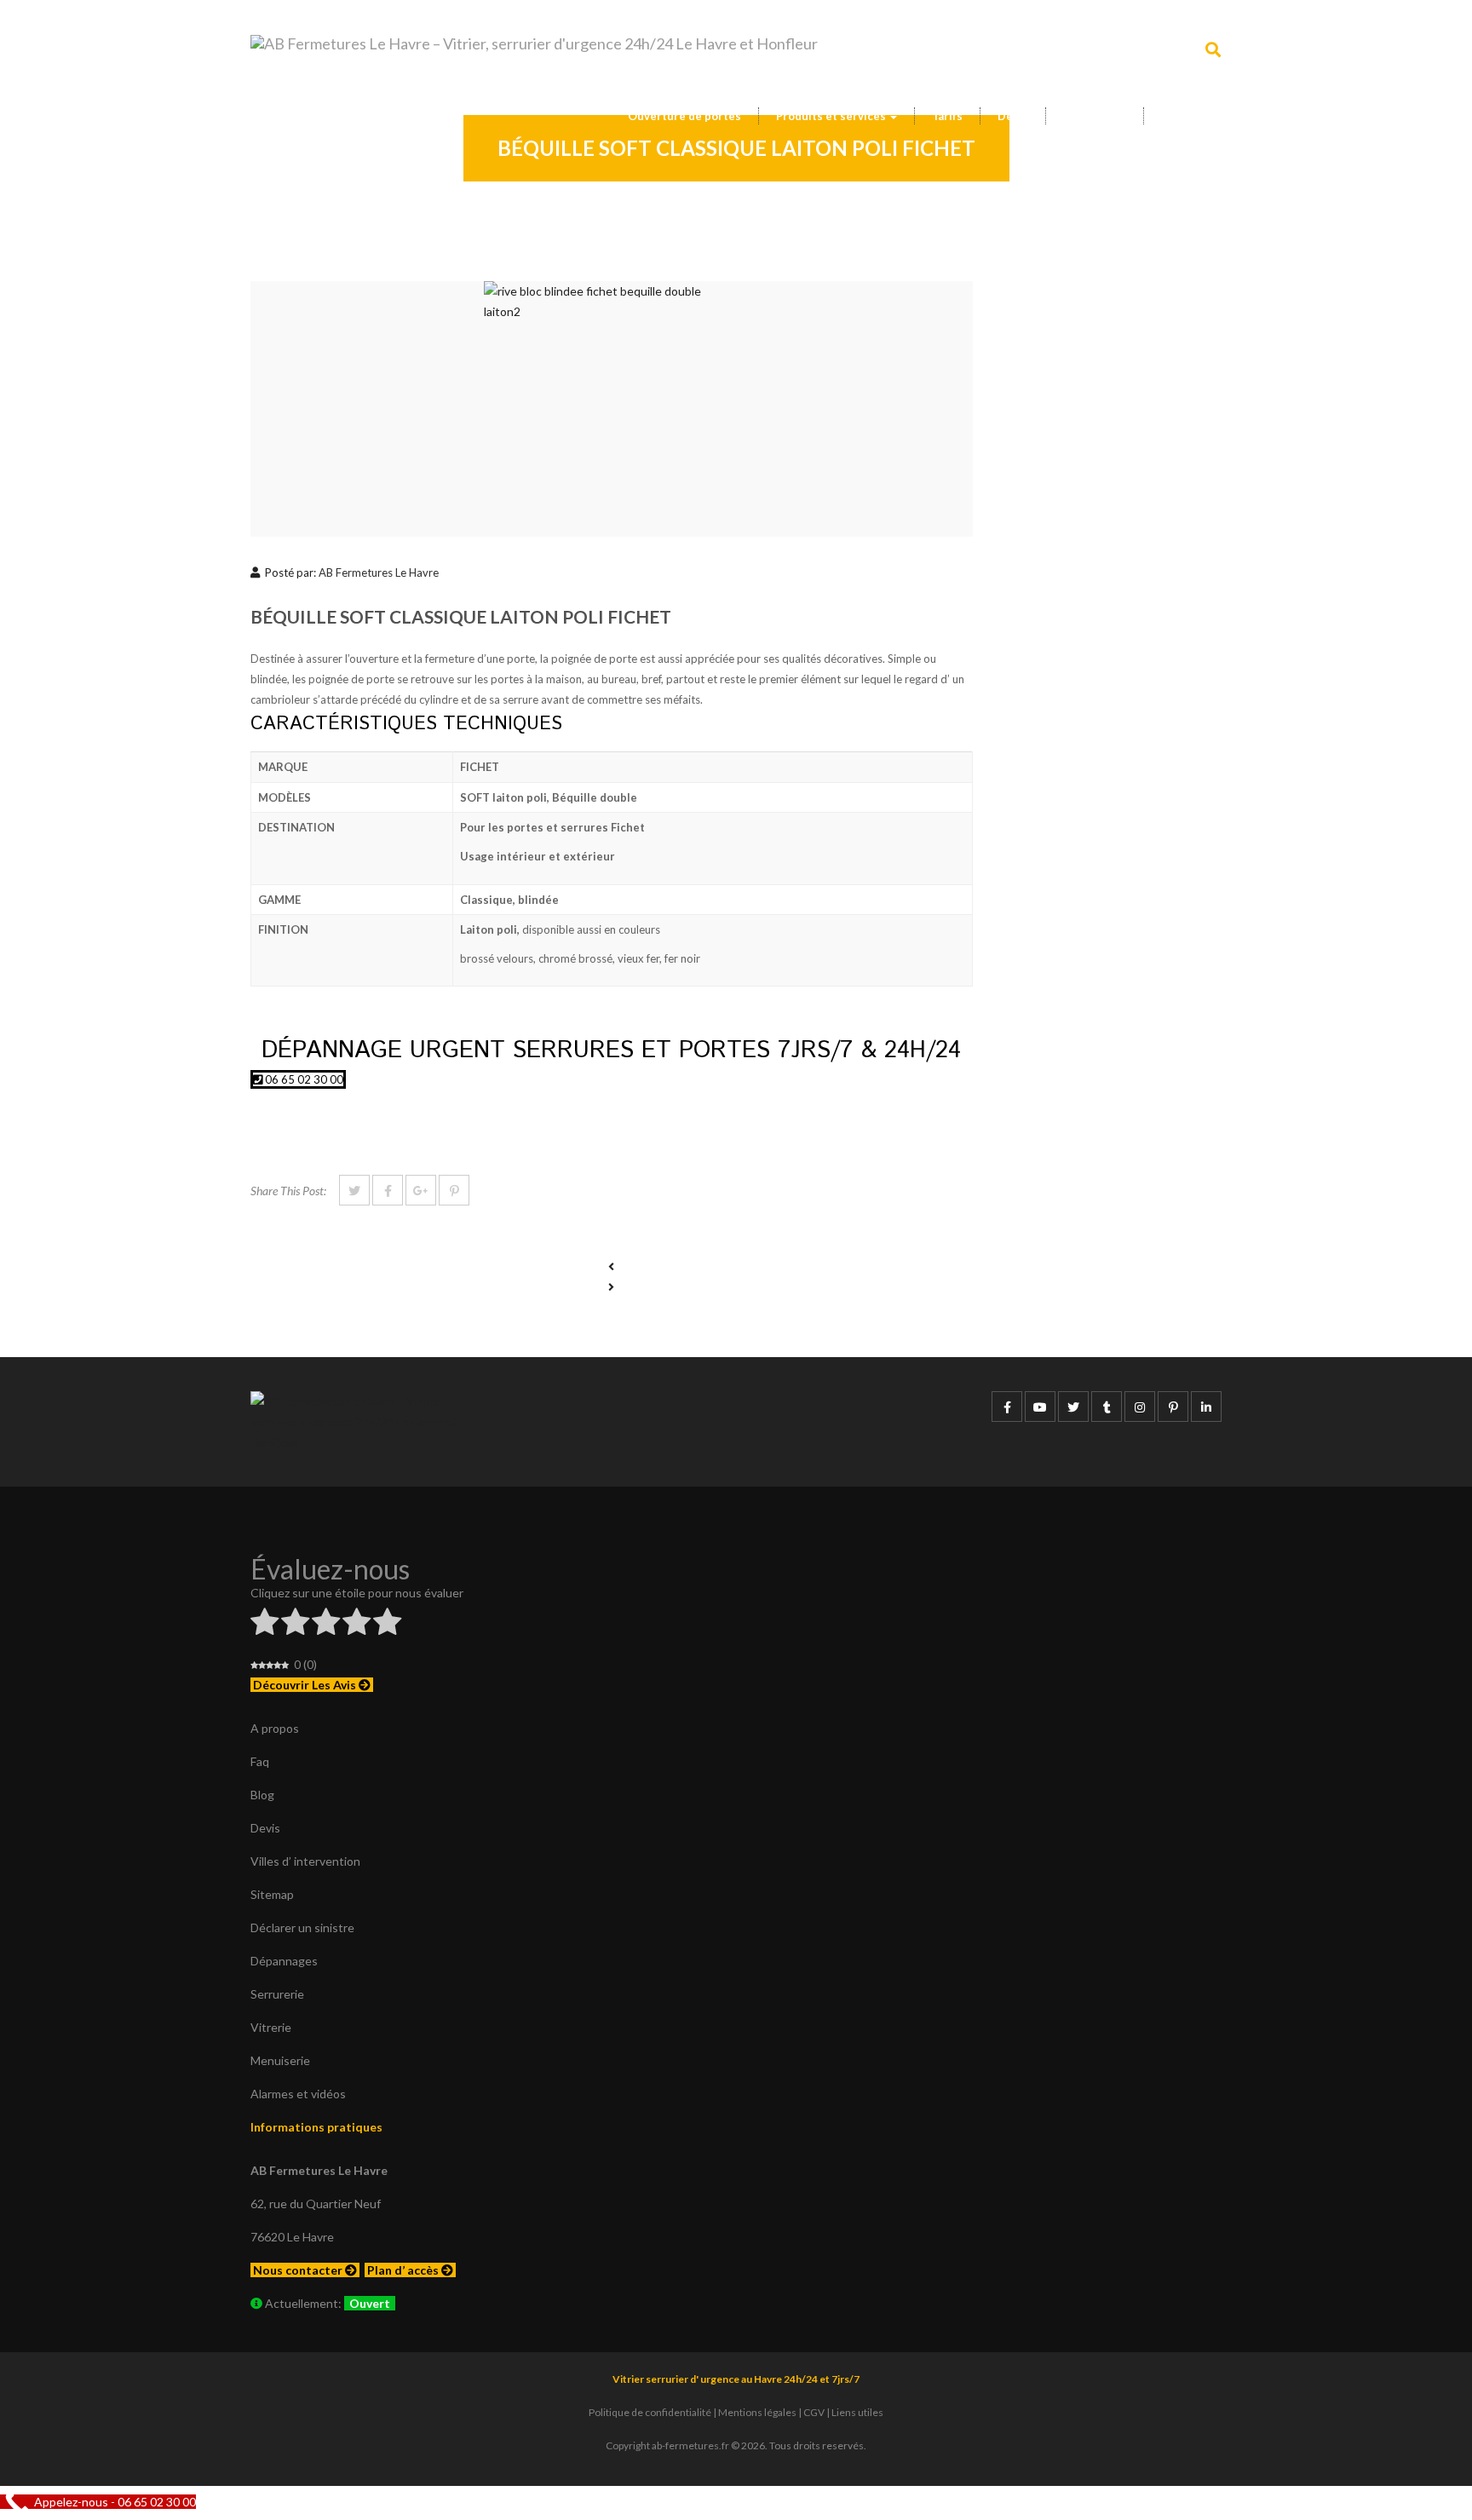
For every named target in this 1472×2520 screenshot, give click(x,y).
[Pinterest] (454, 1190)
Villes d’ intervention (305, 1861)
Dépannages (284, 1961)
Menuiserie (280, 2060)
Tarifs (947, 116)
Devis (1013, 116)
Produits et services (832, 116)
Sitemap (272, 1894)
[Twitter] (354, 1190)
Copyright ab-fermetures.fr (667, 2445)
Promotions (1095, 116)
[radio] (264, 1624)
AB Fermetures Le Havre (379, 572)
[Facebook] (388, 1190)
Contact (1183, 116)
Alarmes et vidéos (298, 2094)
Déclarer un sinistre (302, 1927)
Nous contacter (299, 2270)
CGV (814, 2412)
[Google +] (421, 1190)
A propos (275, 1728)
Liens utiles (857, 2412)
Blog (262, 1795)
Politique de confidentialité (650, 2412)
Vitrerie (271, 2027)
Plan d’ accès (404, 2270)
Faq (260, 1761)
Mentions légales (757, 2412)
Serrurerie (277, 1994)
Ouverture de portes (684, 116)
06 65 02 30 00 (303, 1079)
